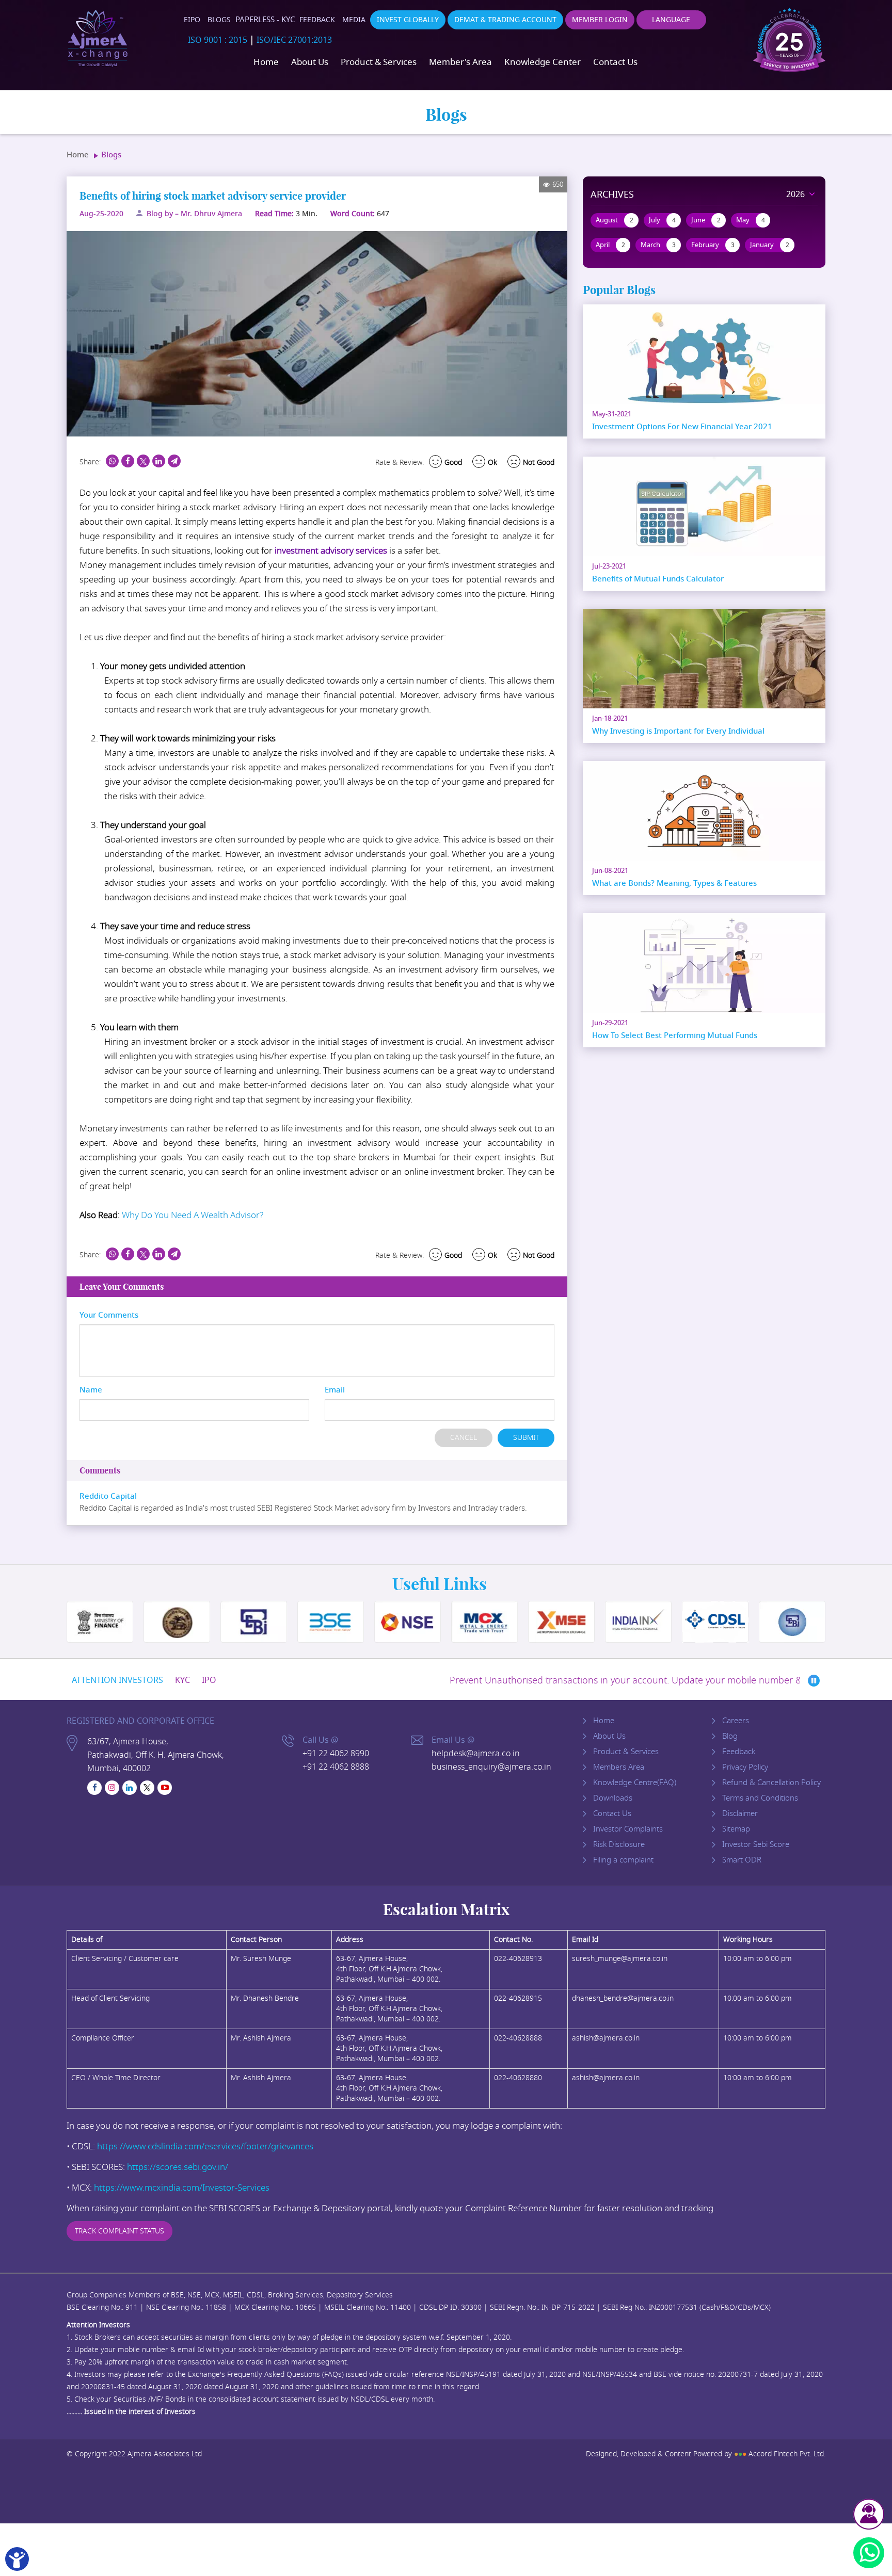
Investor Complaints (628, 1829)
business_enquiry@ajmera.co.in (491, 1767)
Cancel (464, 1438)
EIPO (192, 20)
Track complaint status (120, 2231)
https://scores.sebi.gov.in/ (178, 2167)
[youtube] (165, 1788)
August (615, 220)
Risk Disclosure (619, 1844)
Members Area (619, 1767)
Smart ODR (742, 1860)
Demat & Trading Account (505, 20)
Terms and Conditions (760, 1798)
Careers (736, 1721)
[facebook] (94, 1788)
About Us (310, 62)
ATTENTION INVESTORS (117, 1680)
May (751, 220)
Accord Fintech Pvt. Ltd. (780, 2454)
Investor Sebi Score (756, 1844)
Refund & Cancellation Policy (771, 1783)
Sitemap (736, 1829)
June (706, 220)
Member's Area (460, 62)
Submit (526, 1438)
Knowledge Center (543, 62)
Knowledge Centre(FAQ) (635, 1783)
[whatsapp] (869, 2553)
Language (671, 20)
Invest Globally (408, 20)
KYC (182, 1680)
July (662, 220)
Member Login (600, 20)
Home (266, 62)
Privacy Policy (745, 1767)
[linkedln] (130, 1788)
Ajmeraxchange (98, 39)
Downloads (613, 1798)
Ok (492, 463)
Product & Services (379, 62)
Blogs (219, 20)
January (770, 245)
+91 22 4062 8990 (336, 1754)
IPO (209, 1680)
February (713, 245)
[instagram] (112, 1788)
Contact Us (615, 62)
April (610, 245)
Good (453, 463)
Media (354, 20)
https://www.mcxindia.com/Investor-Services (182, 2188)
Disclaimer (740, 1813)
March (658, 245)
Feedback (317, 20)
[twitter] (147, 1788)
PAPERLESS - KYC (265, 20)
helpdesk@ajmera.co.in (476, 1754)
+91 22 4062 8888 (336, 1767)
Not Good (539, 463)
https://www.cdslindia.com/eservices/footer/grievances (205, 2146)
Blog (730, 1736)
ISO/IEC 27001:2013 (294, 40)
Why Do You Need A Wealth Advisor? (193, 1215)
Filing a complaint (623, 1860)
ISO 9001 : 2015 (218, 40)
